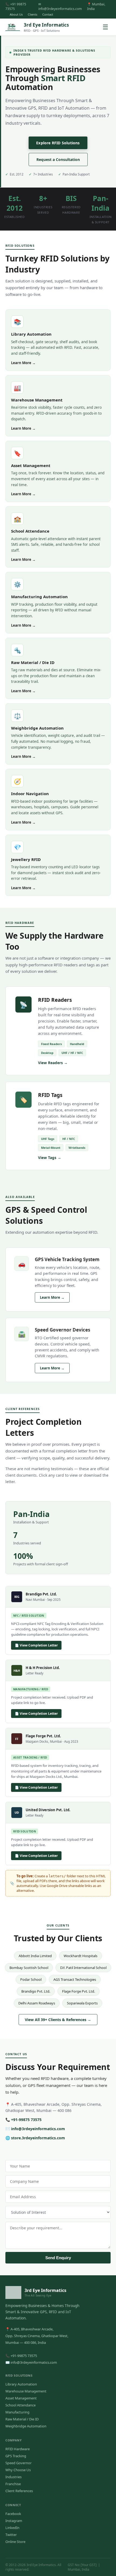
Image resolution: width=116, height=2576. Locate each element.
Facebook (13, 2514)
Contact (48, 14)
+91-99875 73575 (26, 2120)
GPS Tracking (16, 2456)
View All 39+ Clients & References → (58, 2020)
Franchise (13, 2484)
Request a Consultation (58, 159)
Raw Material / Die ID (22, 2419)
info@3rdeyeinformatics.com (38, 2129)
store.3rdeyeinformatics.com (38, 2138)
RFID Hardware (18, 2449)
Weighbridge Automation (26, 2426)
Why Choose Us (18, 2470)
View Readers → (53, 1063)
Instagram (14, 2521)
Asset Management (21, 2398)
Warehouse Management (26, 2391)
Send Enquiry (58, 2258)
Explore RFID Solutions (58, 143)
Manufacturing (17, 2412)
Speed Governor (18, 2463)
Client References (19, 2491)
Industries (13, 2477)
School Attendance (21, 2405)
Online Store (15, 2542)
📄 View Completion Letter (36, 1645)
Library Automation (21, 2384)
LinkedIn (12, 2528)
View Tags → (50, 1158)
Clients (33, 14)
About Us (16, 14)
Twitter (11, 2535)
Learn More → (23, 363)
